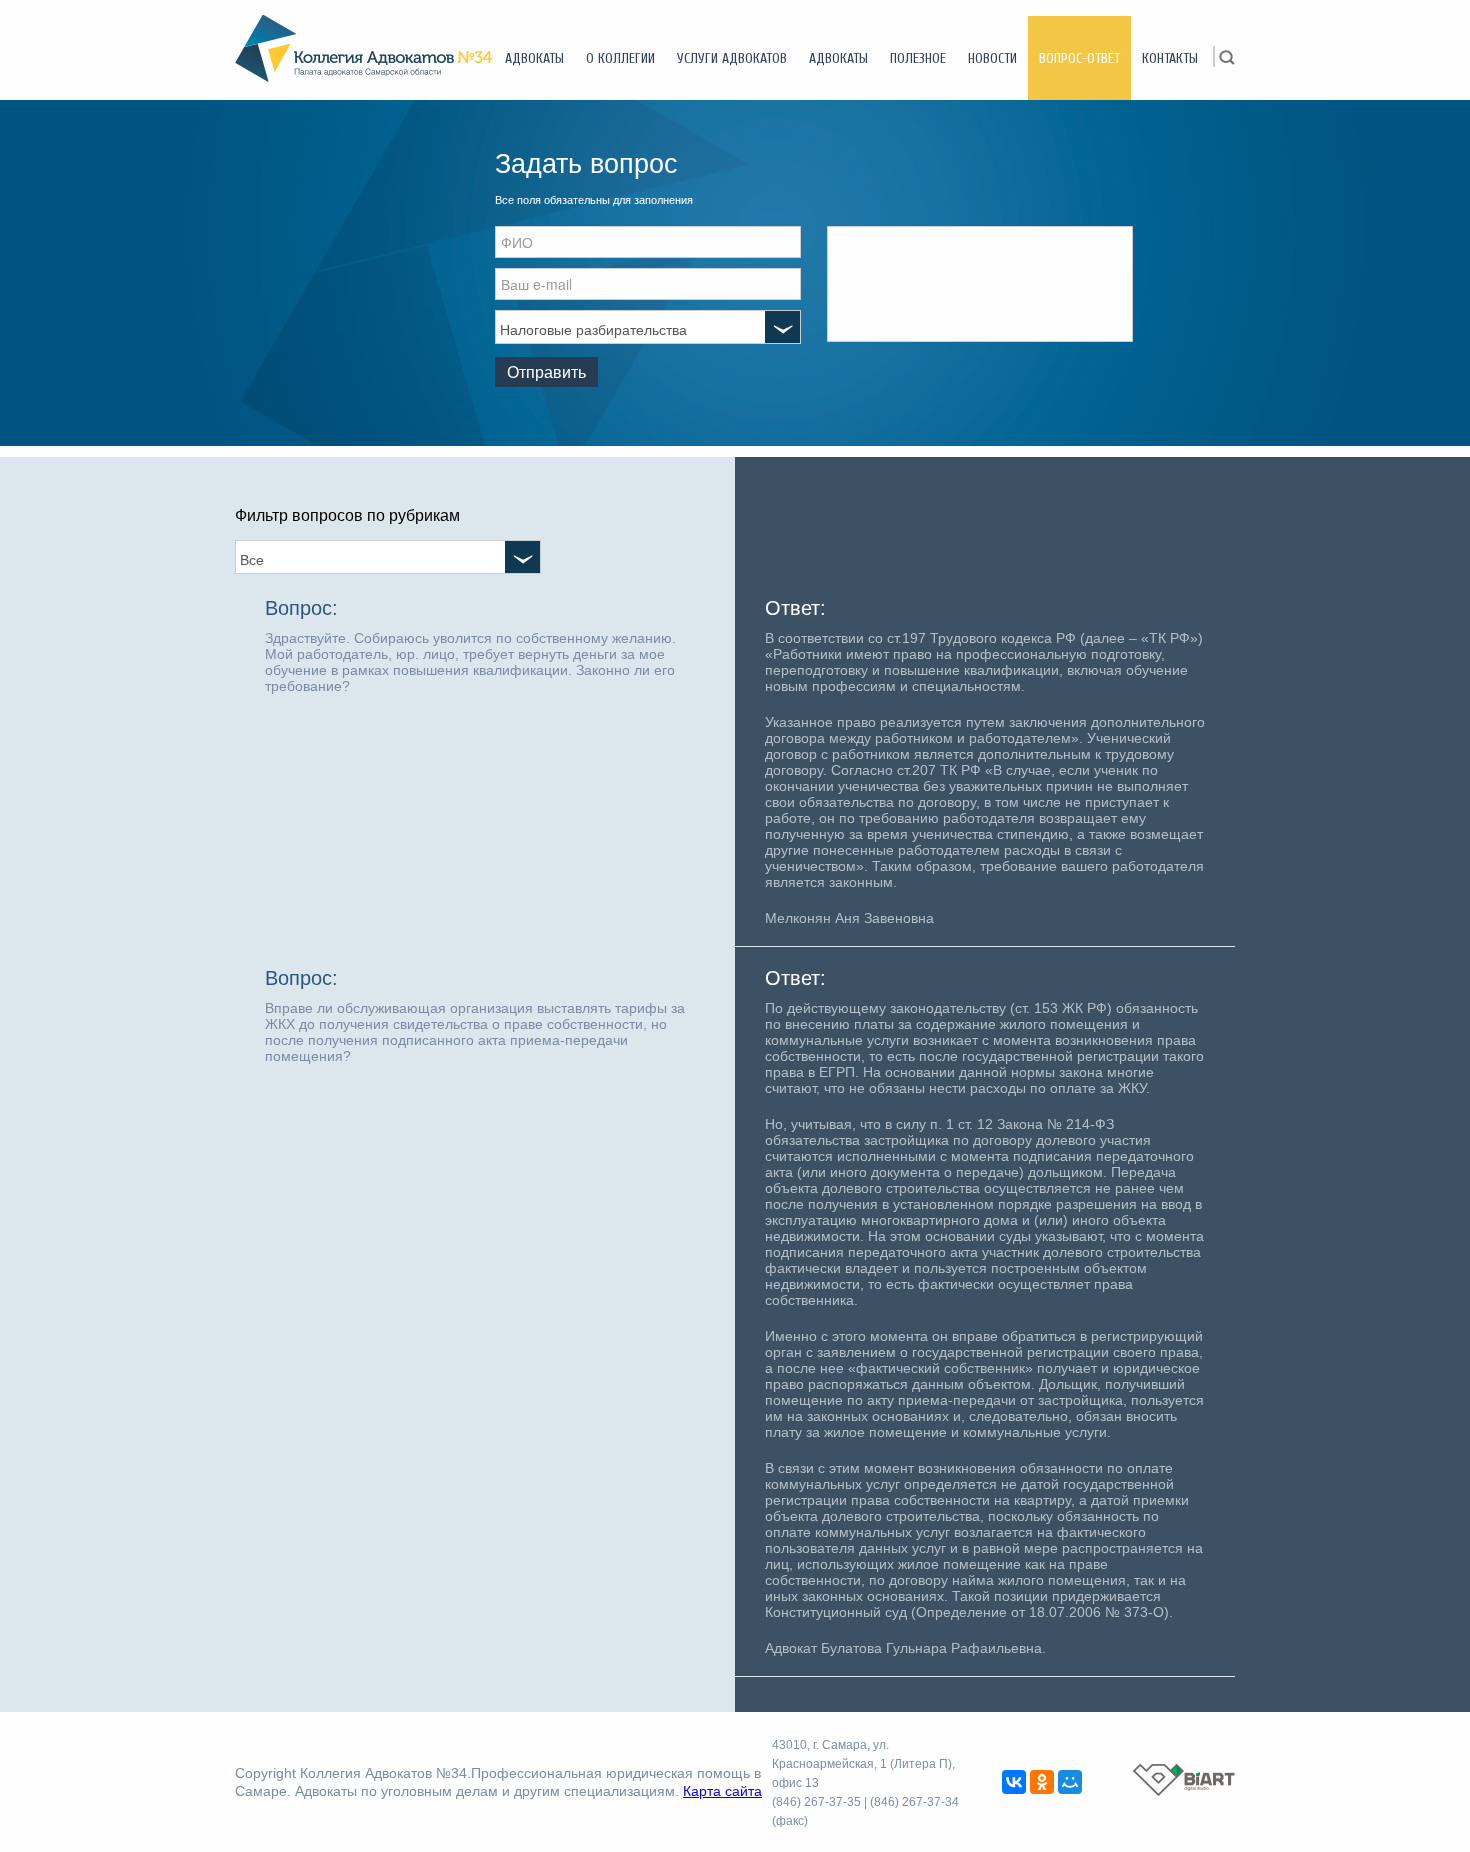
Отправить (546, 371)
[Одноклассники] (1042, 1782)
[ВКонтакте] (1014, 1782)
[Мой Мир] (1070, 1782)
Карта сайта (722, 1791)
